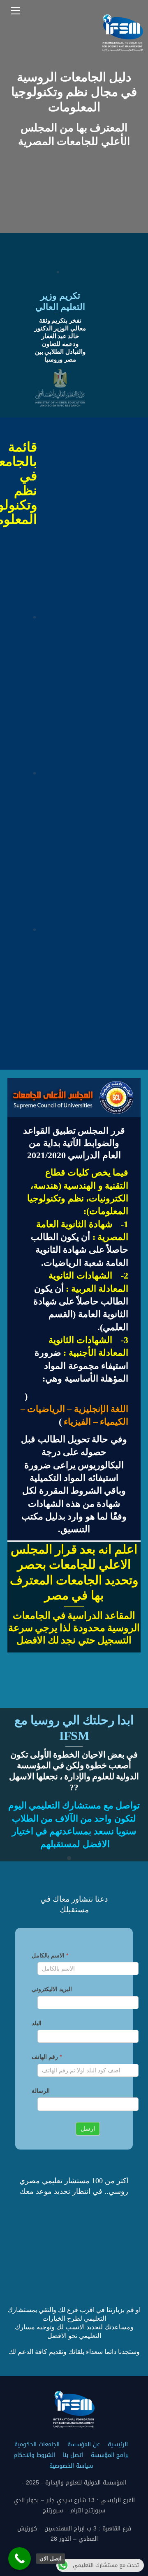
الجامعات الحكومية (37, 2444)
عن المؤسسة (84, 2444)
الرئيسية (118, 2444)
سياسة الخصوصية (71, 2466)
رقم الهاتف (47, 2057)
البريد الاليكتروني (52, 1989)
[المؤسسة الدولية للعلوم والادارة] (123, 48)
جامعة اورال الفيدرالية (37, 828)
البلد (37, 2023)
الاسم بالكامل (50, 1955)
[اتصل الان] (20, 2559)
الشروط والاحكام (34, 2455)
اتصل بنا (73, 2455)
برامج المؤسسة (110, 2455)
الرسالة (41, 2091)
